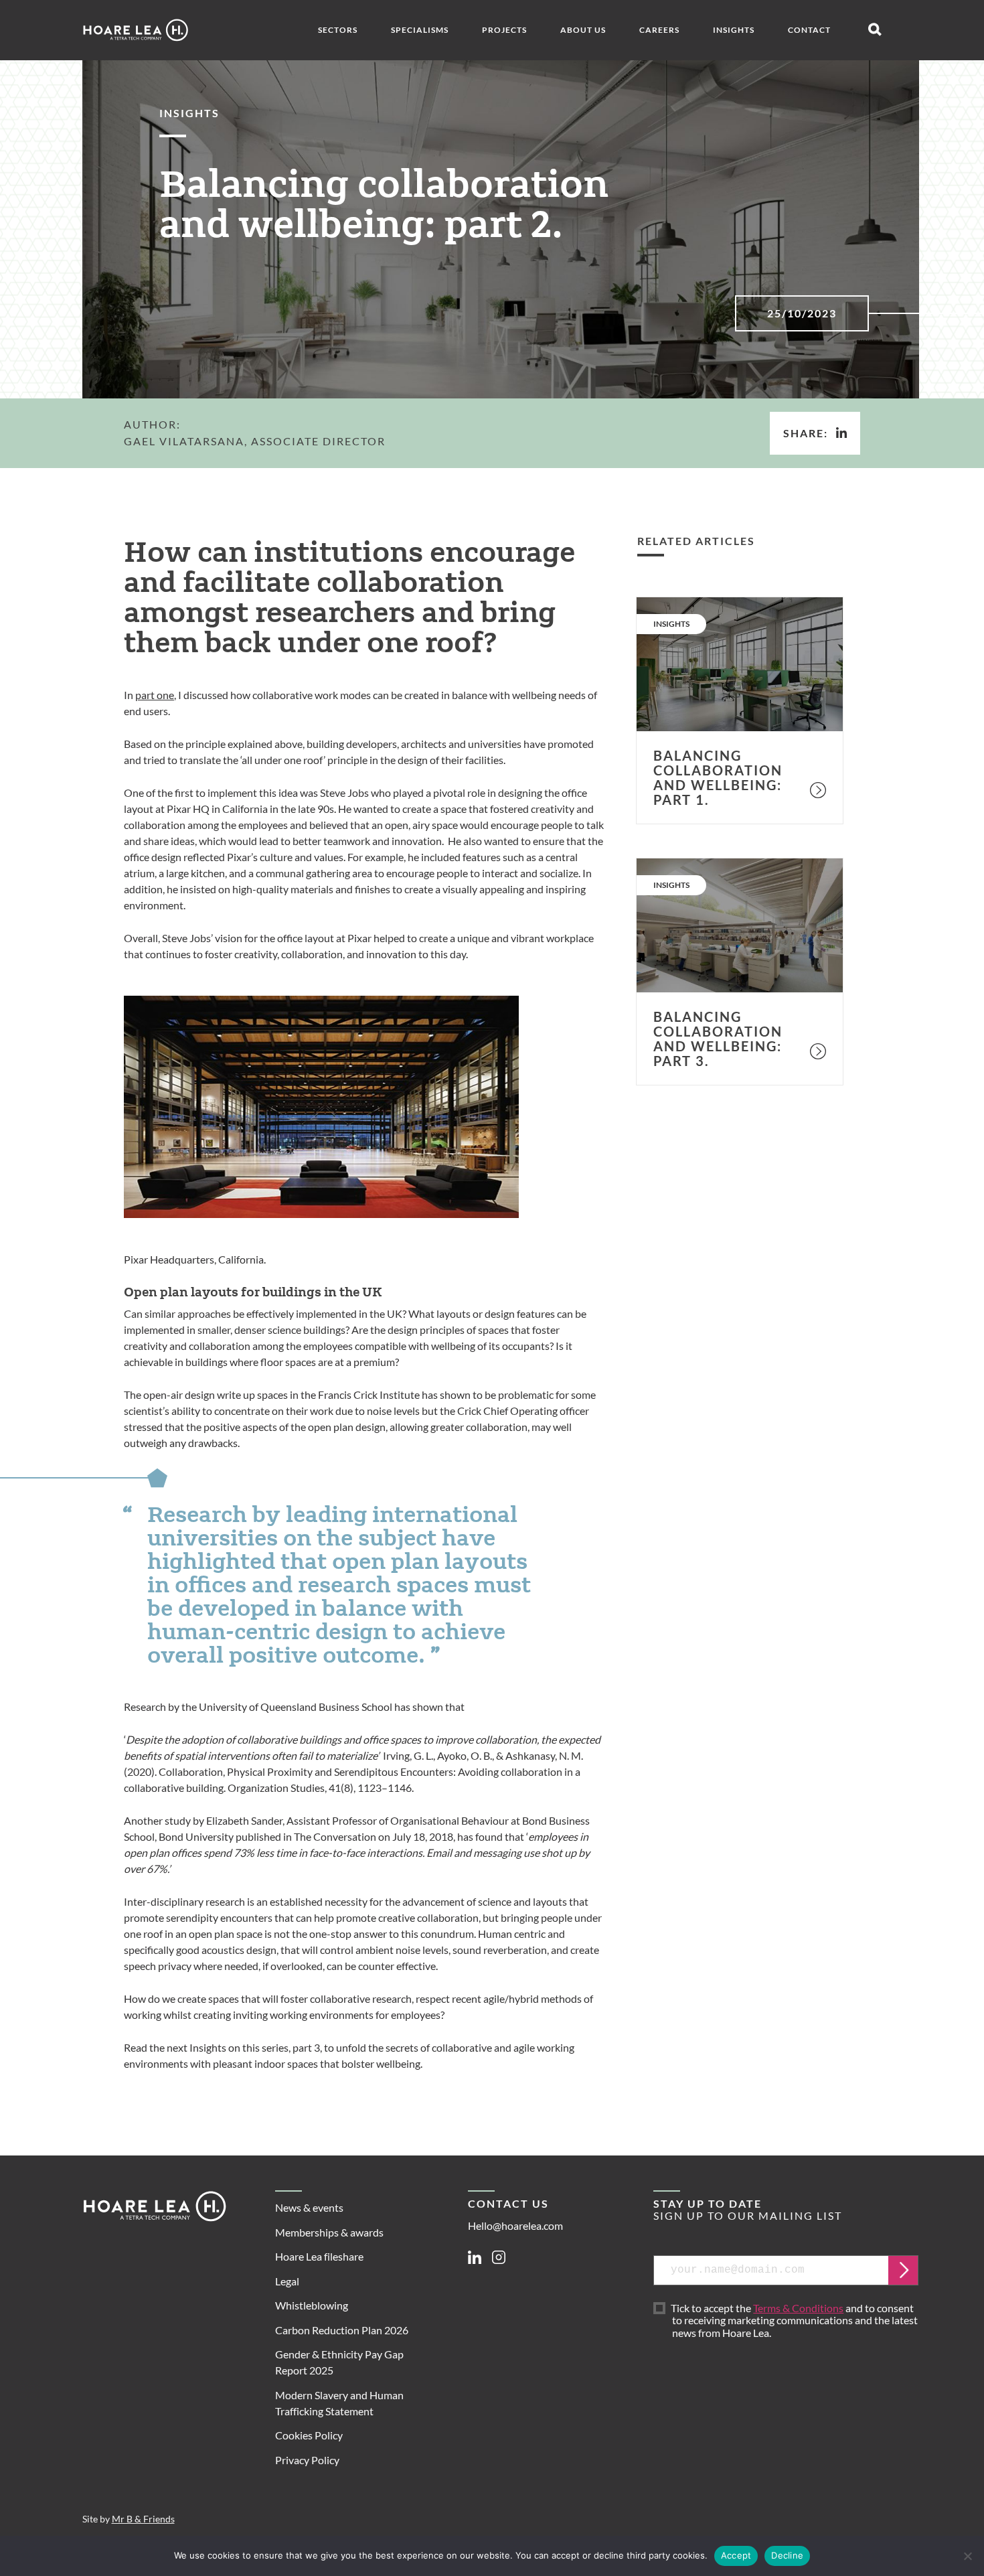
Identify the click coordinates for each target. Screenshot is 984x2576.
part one (155, 695)
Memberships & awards (329, 2232)
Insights (734, 30)
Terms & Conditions (798, 2308)
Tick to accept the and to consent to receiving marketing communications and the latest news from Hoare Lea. (795, 2321)
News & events (309, 2207)
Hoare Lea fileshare (319, 2256)
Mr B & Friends (143, 2519)
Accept (736, 2555)
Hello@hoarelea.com (515, 2225)
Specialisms (420, 30)
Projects (504, 30)
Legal (287, 2281)
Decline (787, 2555)
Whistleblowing (312, 2305)
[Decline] (967, 2556)
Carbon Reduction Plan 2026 (342, 2330)
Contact (809, 30)
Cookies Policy (309, 2435)
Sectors (338, 30)
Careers (659, 30)
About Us (583, 30)
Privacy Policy (307, 2460)
